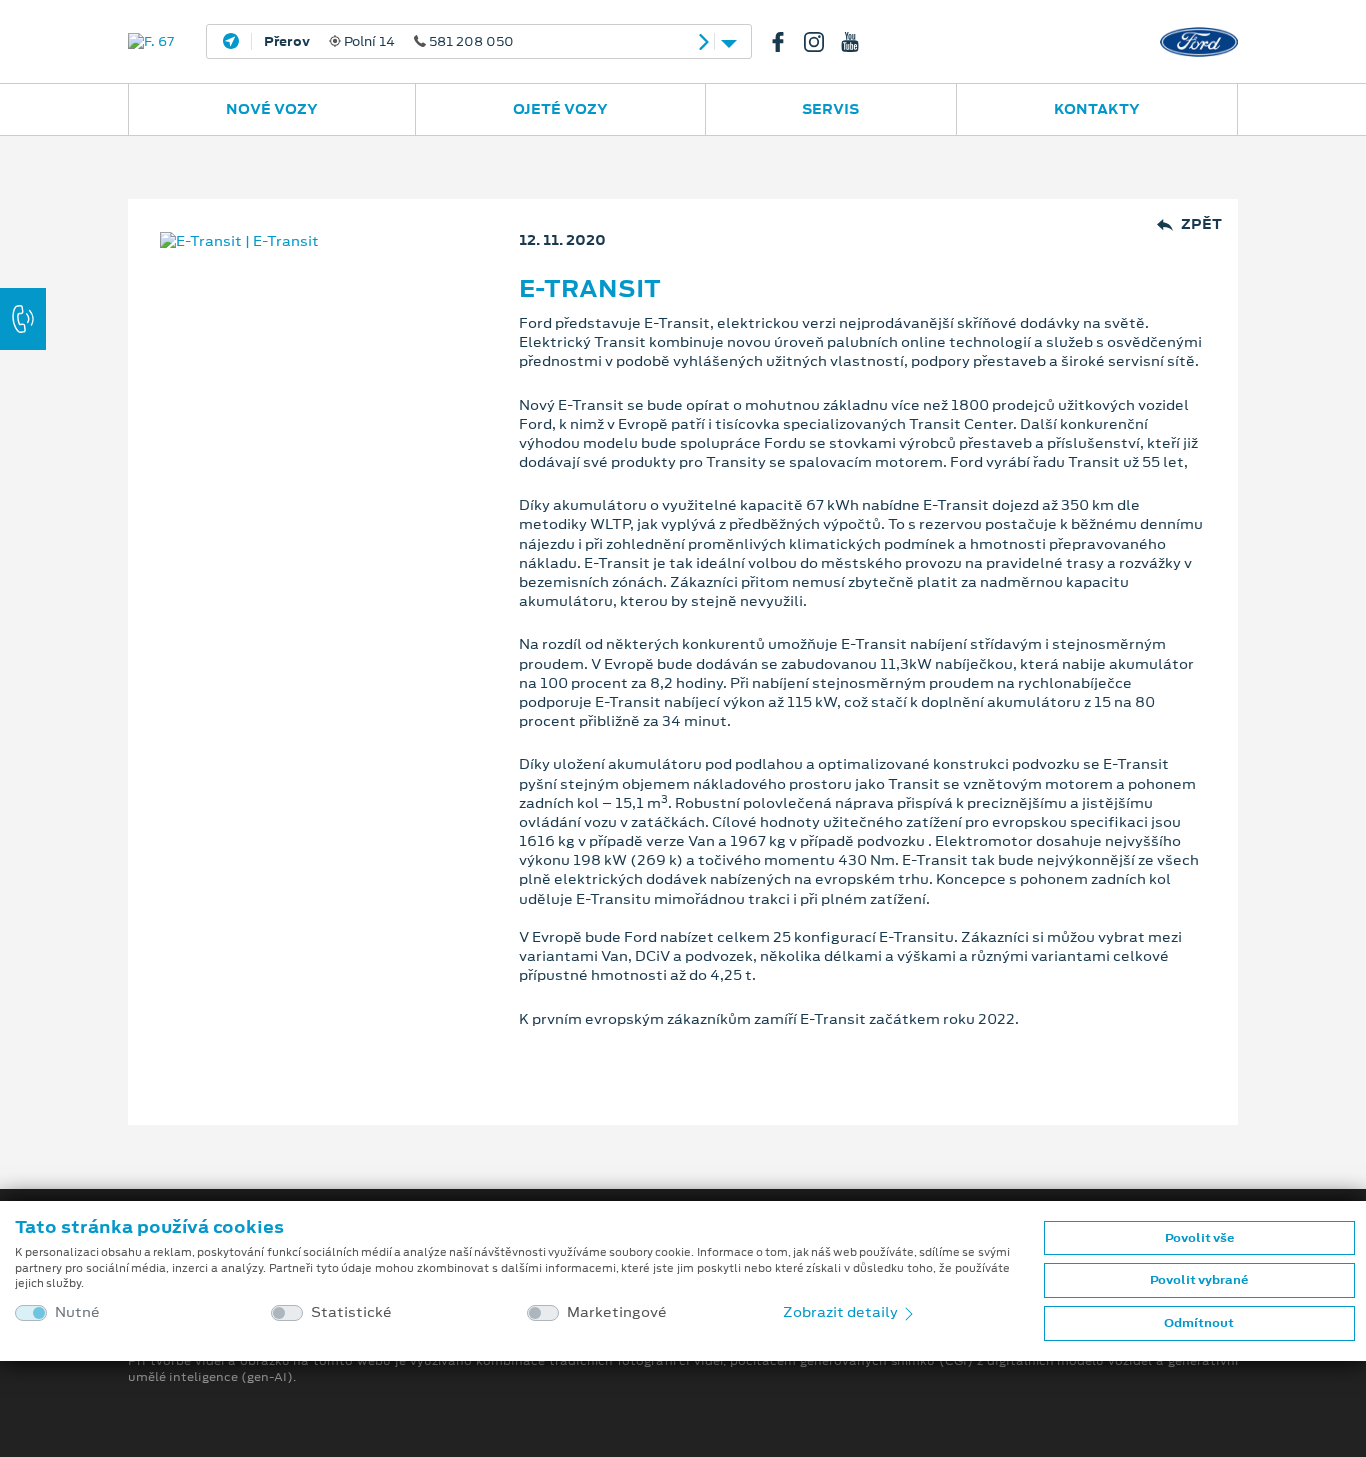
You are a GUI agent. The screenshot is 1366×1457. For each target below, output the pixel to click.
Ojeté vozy (560, 109)
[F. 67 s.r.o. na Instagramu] (822, 42)
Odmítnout (1199, 1323)
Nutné (77, 1312)
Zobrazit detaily (842, 1312)
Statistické (351, 1312)
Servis (830, 109)
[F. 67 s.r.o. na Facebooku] (786, 42)
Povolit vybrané (1199, 1280)
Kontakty (1097, 109)
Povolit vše (1199, 1238)
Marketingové (617, 1312)
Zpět (1201, 224)
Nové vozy (272, 109)
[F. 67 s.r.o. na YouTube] (858, 42)
